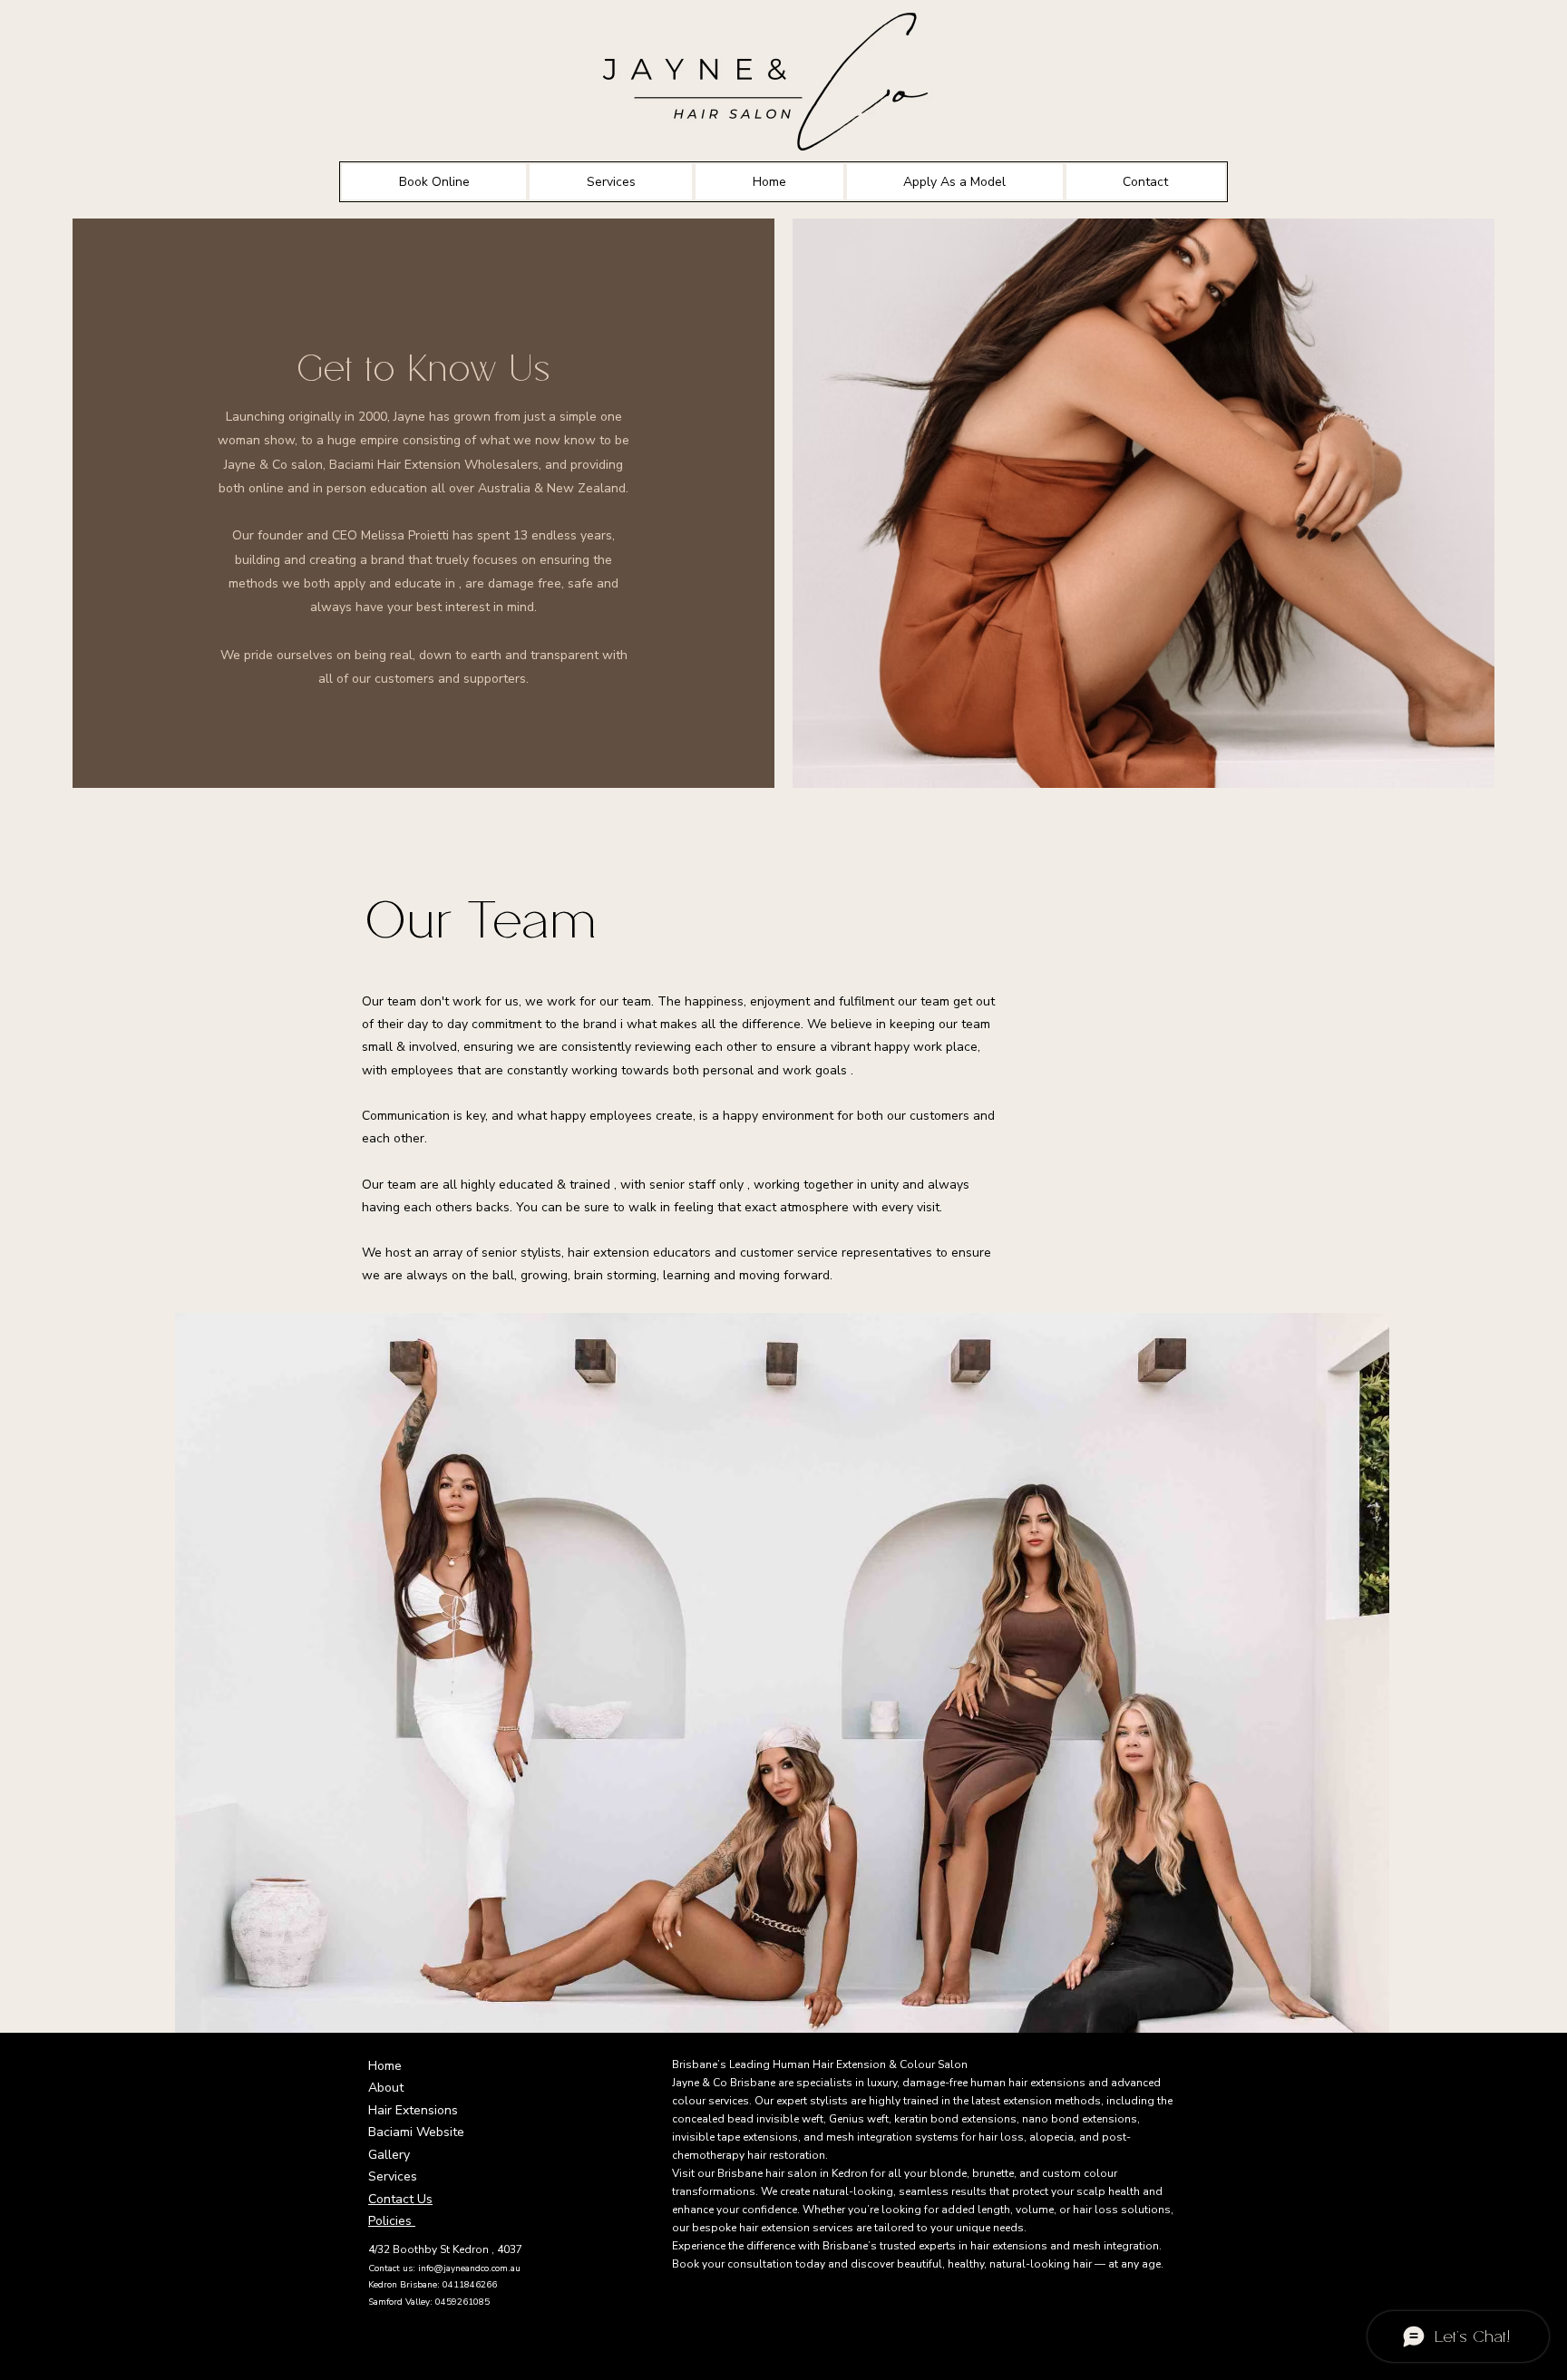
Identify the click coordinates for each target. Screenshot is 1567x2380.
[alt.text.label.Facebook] (377, 2354)
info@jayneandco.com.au (469, 2268)
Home (385, 2066)
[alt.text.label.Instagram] (404, 2354)
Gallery (389, 2155)
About (386, 2088)
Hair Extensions (413, 2110)
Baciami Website (416, 2132)
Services (393, 2176)
